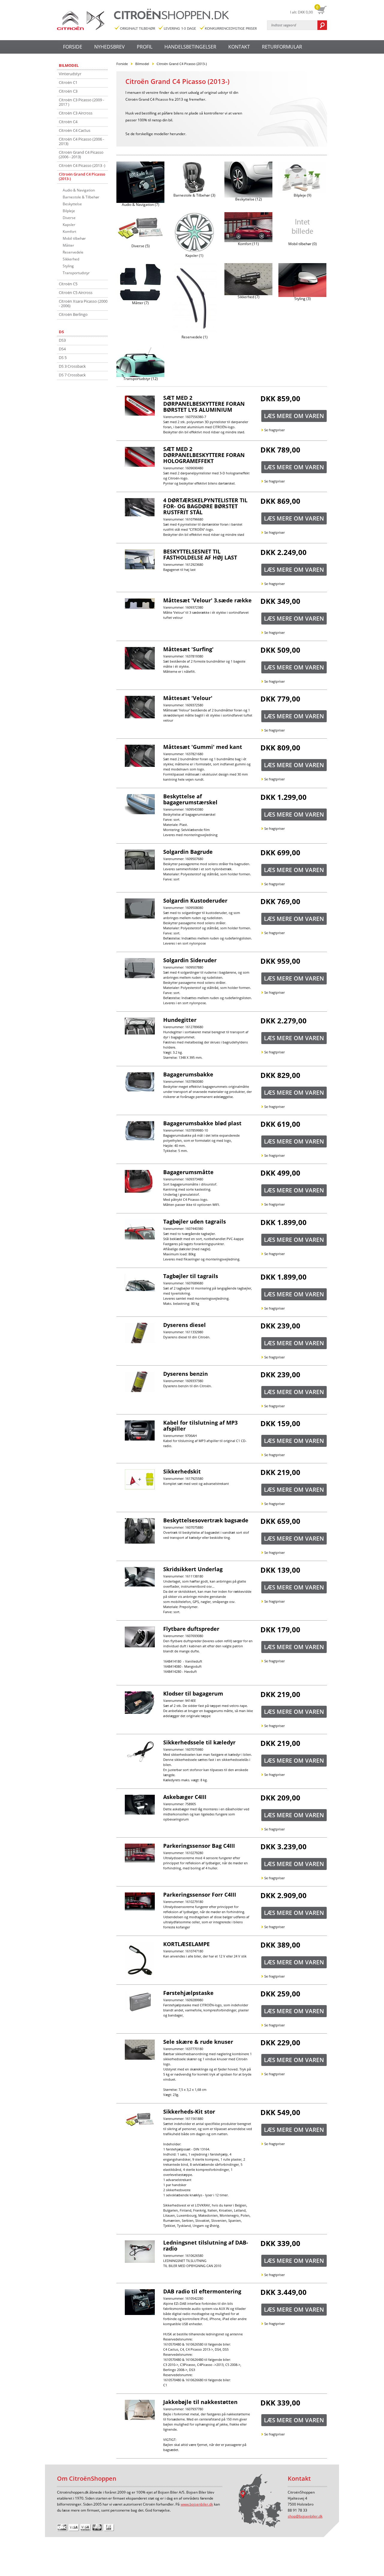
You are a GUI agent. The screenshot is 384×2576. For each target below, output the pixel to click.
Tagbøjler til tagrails (191, 1276)
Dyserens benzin (186, 1374)
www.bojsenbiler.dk (197, 2504)
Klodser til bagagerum (193, 1693)
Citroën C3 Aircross (76, 113)
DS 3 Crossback (72, 366)
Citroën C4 (68, 122)
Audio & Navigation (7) (141, 205)
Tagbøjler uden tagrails (195, 1221)
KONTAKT (239, 47)
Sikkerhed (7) (249, 297)
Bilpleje (69, 211)
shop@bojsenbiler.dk (305, 2516)
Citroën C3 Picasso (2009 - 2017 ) (81, 102)
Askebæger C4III (185, 1797)
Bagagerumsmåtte (188, 1172)
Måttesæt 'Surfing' (188, 649)
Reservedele (73, 252)
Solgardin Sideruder (190, 960)
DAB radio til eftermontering (202, 2291)
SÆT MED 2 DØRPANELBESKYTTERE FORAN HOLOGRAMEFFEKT (204, 455)
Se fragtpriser (274, 430)
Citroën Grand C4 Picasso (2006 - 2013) (81, 154)
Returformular (282, 47)
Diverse (69, 218)
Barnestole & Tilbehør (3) (194, 195)
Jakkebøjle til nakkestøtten (200, 2402)
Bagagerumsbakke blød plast (202, 1123)
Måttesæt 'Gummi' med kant (203, 747)
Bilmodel (69, 65)
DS (61, 332)
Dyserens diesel (184, 1325)
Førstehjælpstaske (188, 1993)
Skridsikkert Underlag (193, 1569)
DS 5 (63, 358)
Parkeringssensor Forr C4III (200, 1895)
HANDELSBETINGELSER (190, 47)
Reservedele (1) (195, 337)
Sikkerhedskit (182, 1471)
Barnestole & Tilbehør (81, 197)
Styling (68, 266)
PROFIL (145, 47)
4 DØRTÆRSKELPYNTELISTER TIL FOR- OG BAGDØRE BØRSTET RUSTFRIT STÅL (205, 506)
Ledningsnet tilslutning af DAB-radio (206, 2245)
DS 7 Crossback (72, 375)
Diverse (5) (141, 246)
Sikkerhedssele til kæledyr (199, 1742)
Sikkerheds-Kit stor (189, 2112)
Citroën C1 (68, 82)
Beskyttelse (72, 204)
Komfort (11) (248, 244)
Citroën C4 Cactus (75, 130)
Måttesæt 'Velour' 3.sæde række (207, 600)
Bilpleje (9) (303, 195)
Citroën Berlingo (73, 314)
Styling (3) (303, 299)
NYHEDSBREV (109, 47)
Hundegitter (180, 1020)
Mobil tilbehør (74, 238)
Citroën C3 (68, 91)
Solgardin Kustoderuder (195, 901)
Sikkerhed (71, 259)
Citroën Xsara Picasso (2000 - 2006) (83, 303)
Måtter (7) (140, 303)
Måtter (68, 245)
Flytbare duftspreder (191, 1629)
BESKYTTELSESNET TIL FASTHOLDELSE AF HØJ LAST (200, 554)
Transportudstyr (76, 273)
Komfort (69, 231)
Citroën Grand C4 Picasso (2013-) (82, 176)
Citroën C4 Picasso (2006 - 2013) (81, 141)
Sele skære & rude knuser (198, 2042)
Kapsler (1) (194, 256)
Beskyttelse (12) (249, 199)
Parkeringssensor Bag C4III (199, 1846)
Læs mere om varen (294, 416)
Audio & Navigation (79, 190)
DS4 (62, 349)
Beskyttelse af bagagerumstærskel (190, 799)
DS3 (62, 340)
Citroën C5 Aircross (76, 292)
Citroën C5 (68, 284)
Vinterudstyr (70, 74)
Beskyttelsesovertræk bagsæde (206, 1520)
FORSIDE (73, 47)
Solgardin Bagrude (188, 852)
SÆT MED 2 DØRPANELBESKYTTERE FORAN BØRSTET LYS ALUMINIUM (204, 404)
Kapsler (69, 225)
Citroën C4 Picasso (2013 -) (82, 165)
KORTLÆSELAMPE (186, 1944)
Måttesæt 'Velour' (188, 698)
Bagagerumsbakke (188, 1074)
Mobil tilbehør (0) (303, 244)
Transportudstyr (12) (141, 379)
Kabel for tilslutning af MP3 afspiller (200, 1426)
